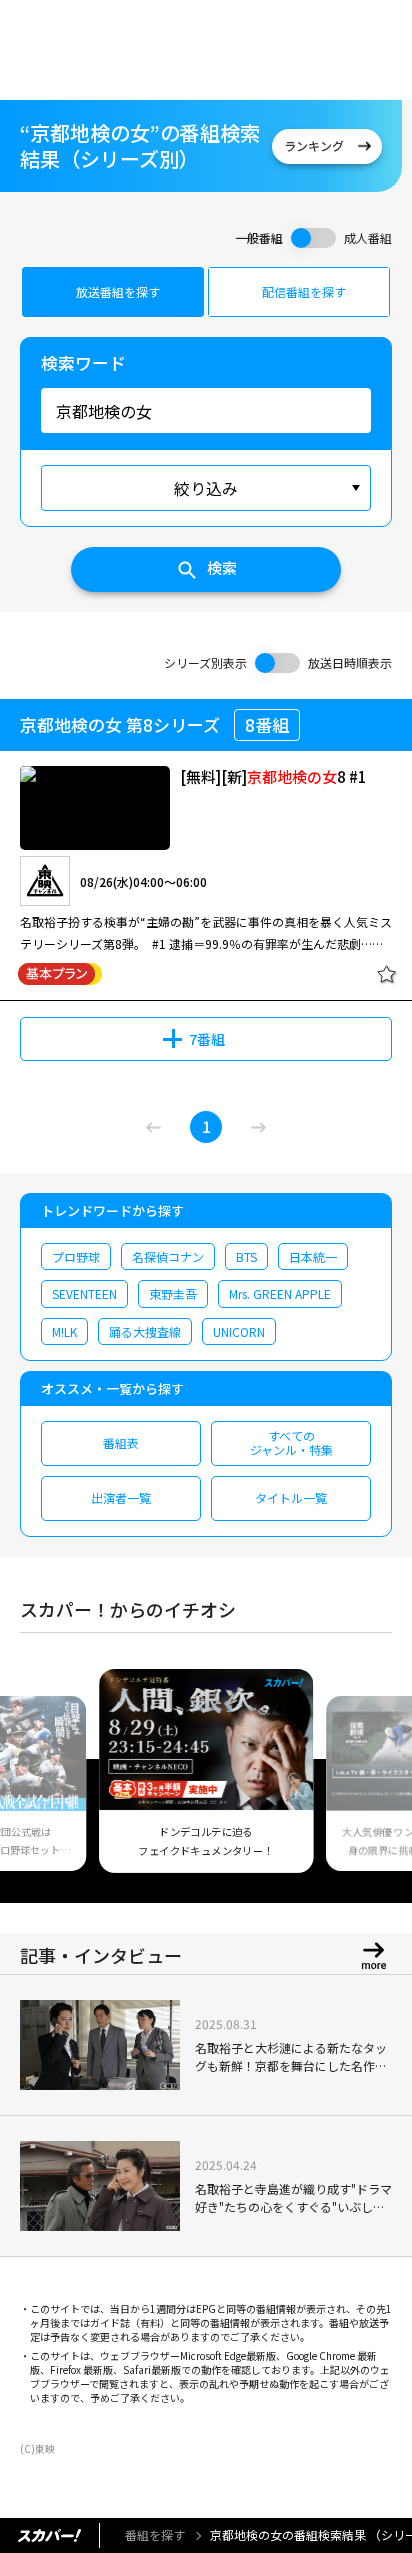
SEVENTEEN (84, 1293)
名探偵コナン (168, 1256)
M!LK (64, 1331)
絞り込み (206, 488)
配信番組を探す (304, 291)
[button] (43, 1783)
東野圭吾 (173, 1293)
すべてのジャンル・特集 (291, 1442)
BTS (246, 1256)
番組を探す (155, 2534)
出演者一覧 (121, 1497)
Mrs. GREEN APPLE (280, 1293)
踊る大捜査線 (145, 1331)
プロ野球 (76, 1256)
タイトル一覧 (291, 1497)
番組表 (121, 1442)
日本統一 (313, 1256)
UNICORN (239, 1331)
